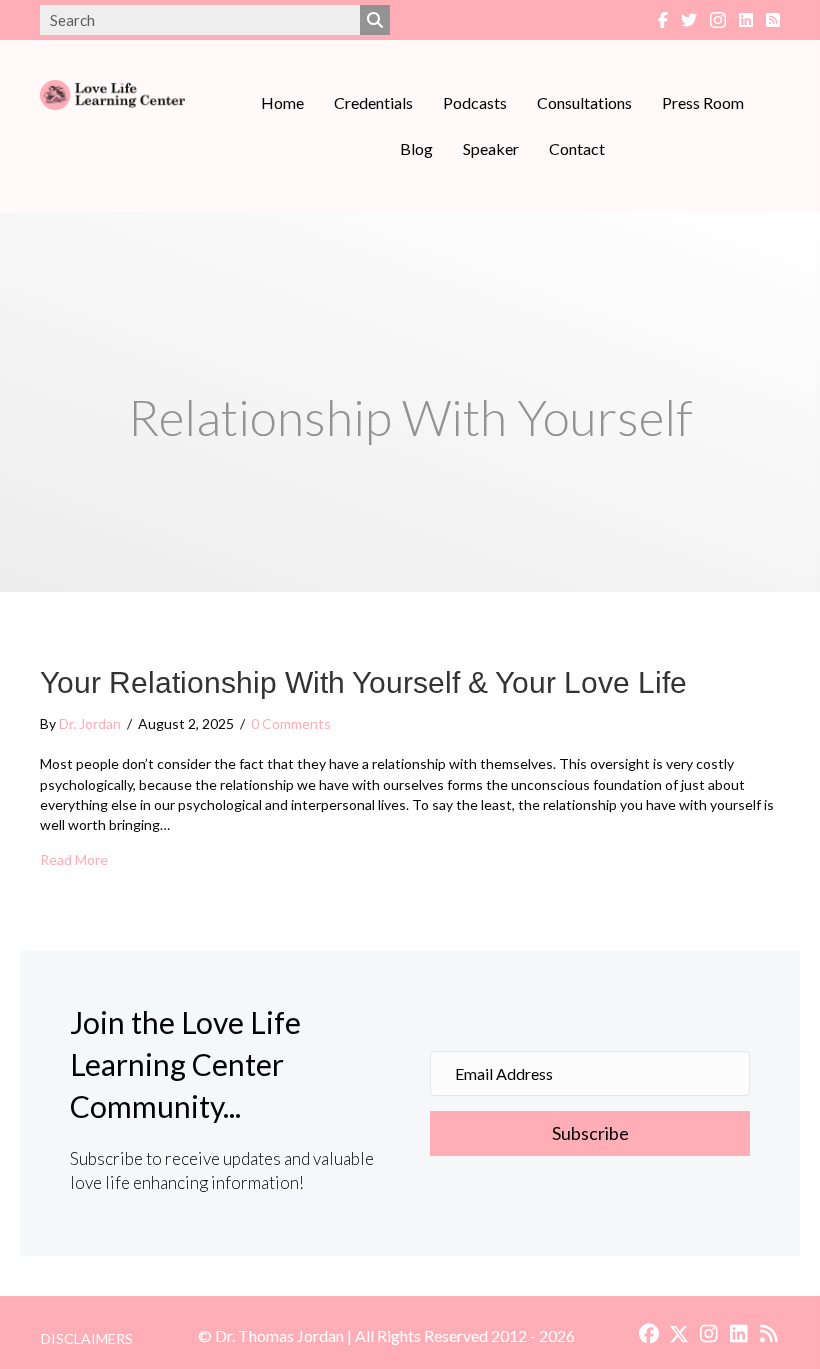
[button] (590, 1134)
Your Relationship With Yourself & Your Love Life (363, 682)
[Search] (375, 20)
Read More (74, 859)
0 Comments (291, 723)
